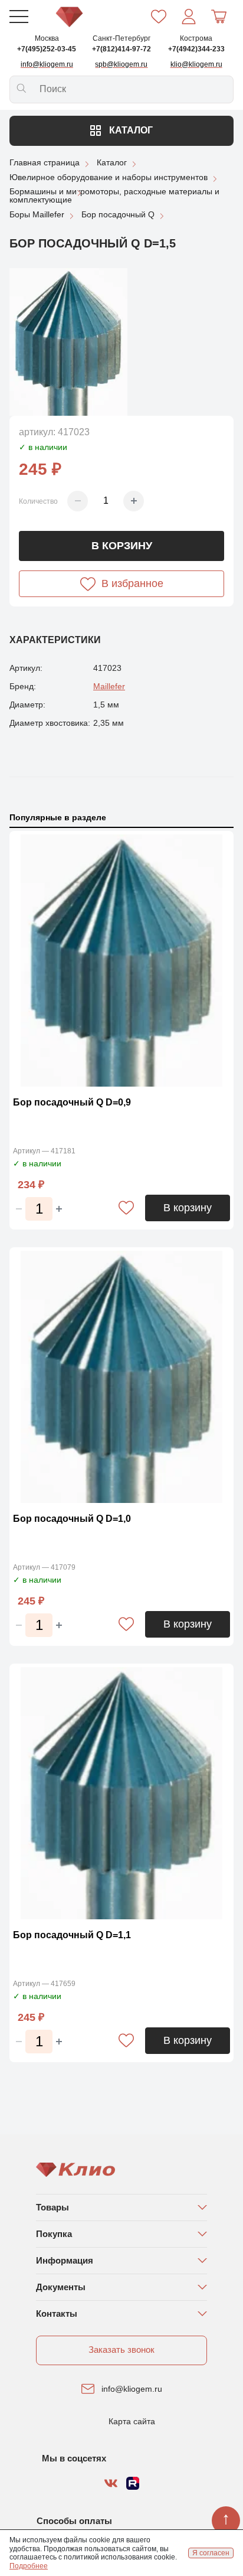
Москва (47, 38)
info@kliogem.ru (132, 2389)
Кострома (196, 38)
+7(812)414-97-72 (121, 49)
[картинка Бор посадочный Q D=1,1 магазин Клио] (121, 1793)
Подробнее (29, 2566)
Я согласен (211, 2553)
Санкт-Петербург (121, 38)
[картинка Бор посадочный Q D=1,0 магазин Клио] (121, 1377)
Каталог (130, 130)
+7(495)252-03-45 (47, 49)
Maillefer (109, 686)
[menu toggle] (19, 17)
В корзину (122, 546)
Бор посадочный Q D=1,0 (72, 1519)
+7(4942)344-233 (196, 49)
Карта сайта (132, 2421)
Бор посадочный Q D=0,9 (72, 1102)
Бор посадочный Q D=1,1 (72, 1935)
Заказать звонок (121, 2350)
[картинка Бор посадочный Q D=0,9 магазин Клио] (121, 961)
